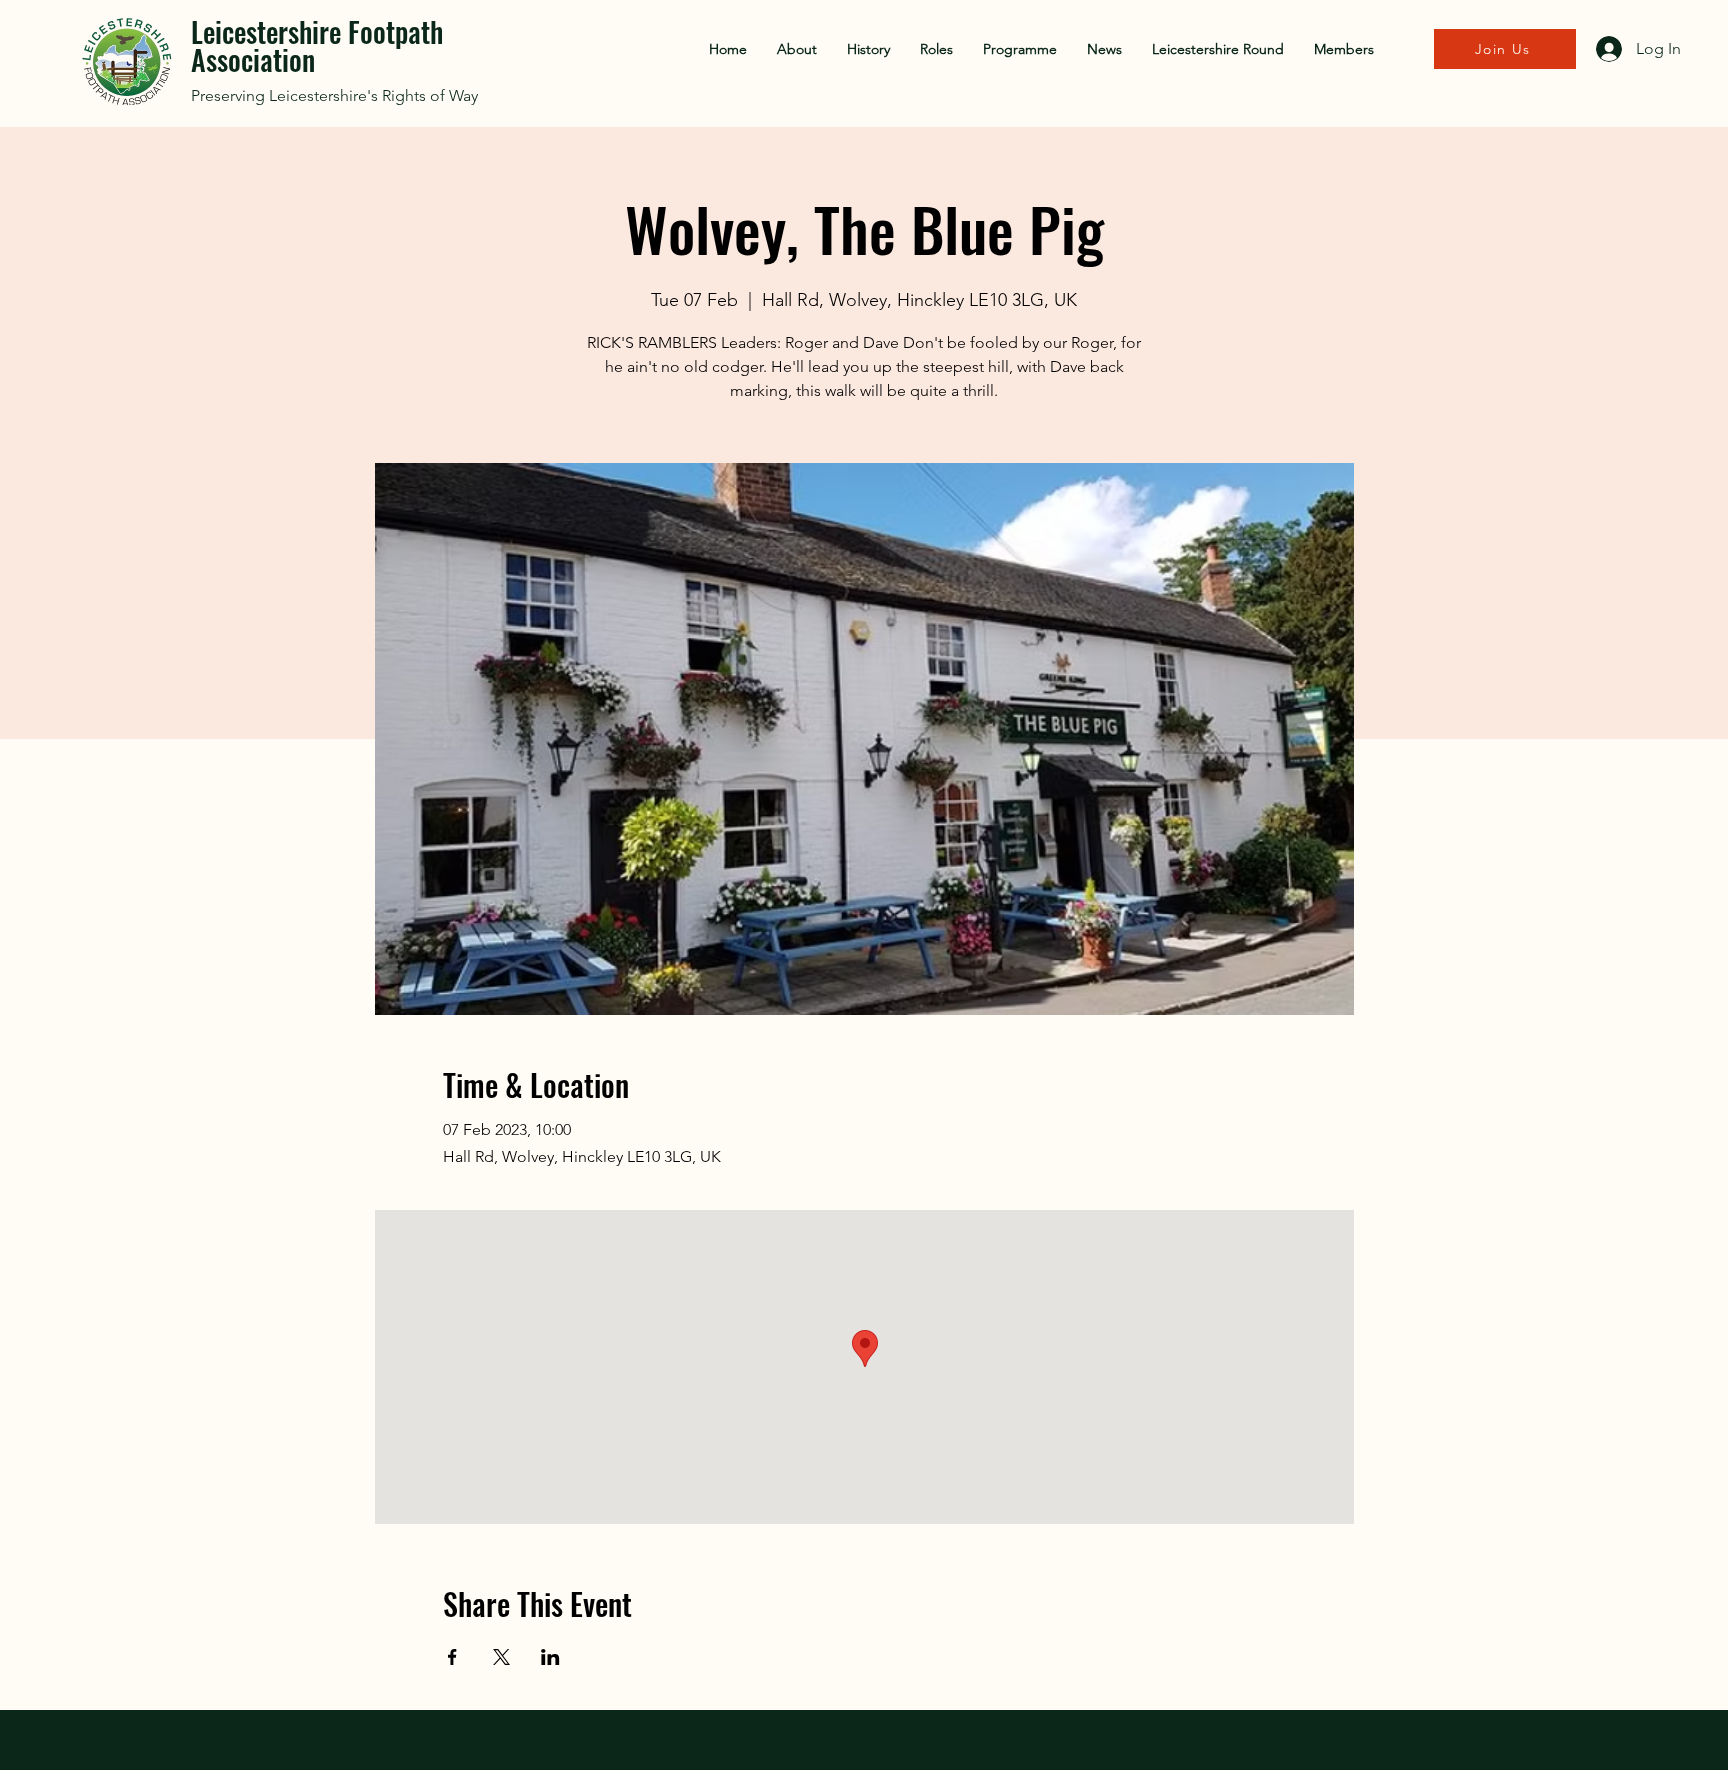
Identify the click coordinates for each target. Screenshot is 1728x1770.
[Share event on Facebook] (452, 1657)
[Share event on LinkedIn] (550, 1657)
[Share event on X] (501, 1657)
